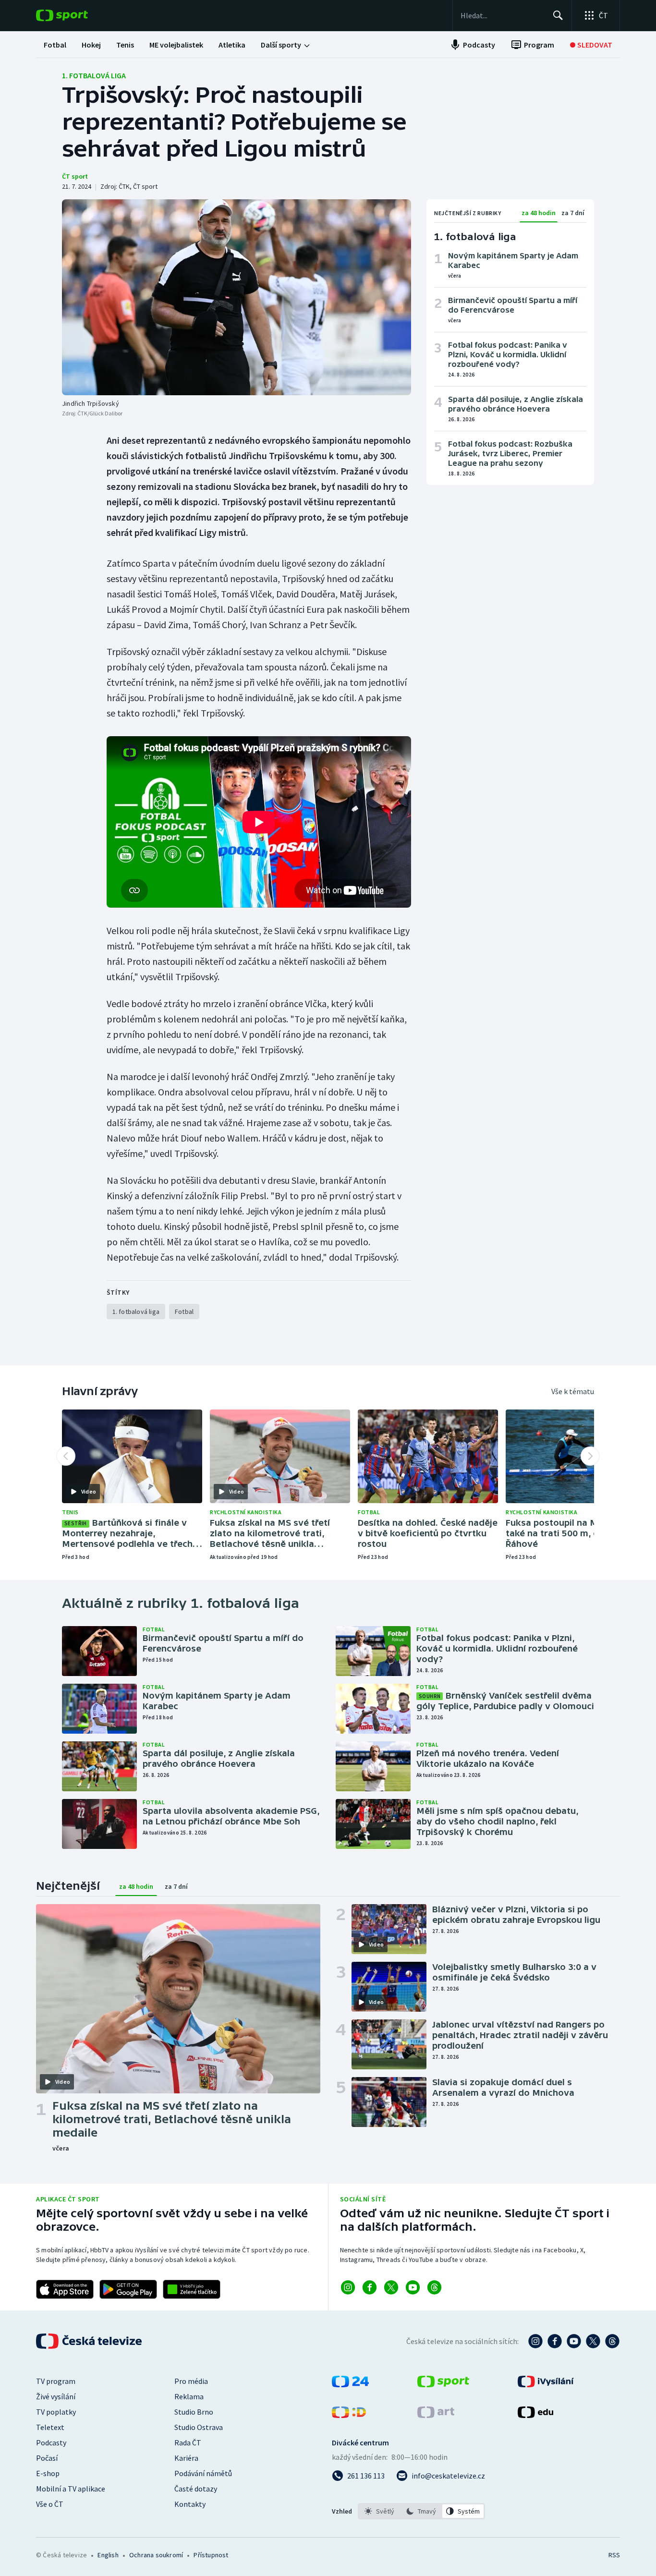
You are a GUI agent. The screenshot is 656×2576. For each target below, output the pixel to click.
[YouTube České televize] (574, 2341)
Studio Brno (194, 2412)
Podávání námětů (203, 2473)
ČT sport (75, 176)
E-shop (48, 2473)
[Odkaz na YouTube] (413, 2287)
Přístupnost (211, 2555)
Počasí (47, 2458)
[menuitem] (55, 45)
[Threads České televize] (612, 2341)
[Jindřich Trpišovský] (237, 297)
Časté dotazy (196, 2489)
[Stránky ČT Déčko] (349, 2415)
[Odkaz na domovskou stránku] (76, 15)
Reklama (189, 2396)
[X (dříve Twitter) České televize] (593, 2341)
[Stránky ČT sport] (443, 2384)
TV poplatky (56, 2412)
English (108, 2555)
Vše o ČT (50, 2504)
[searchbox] (503, 15)
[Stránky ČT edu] (535, 2415)
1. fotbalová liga (94, 75)
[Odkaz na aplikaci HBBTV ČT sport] (192, 2289)
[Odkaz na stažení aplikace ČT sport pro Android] (128, 2289)
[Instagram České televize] (535, 2341)
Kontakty (190, 2504)
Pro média (191, 2381)
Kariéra (186, 2458)
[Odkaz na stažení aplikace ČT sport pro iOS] (65, 2289)
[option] (380, 2511)
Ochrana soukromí (156, 2555)
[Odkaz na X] (391, 2287)
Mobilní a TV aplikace (71, 2489)
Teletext (50, 2427)
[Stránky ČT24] (350, 2384)
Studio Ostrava (199, 2427)
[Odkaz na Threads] (434, 2287)
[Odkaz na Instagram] (348, 2287)
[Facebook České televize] (555, 2341)
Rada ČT (188, 2442)
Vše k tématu (573, 1391)
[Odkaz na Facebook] (370, 2287)
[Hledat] (558, 15)
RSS (614, 2555)
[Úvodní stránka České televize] (90, 2341)
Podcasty (51, 2442)
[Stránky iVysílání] (546, 2384)
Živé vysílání (56, 2396)
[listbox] (421, 2511)
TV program (56, 2381)
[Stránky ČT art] (436, 2415)
